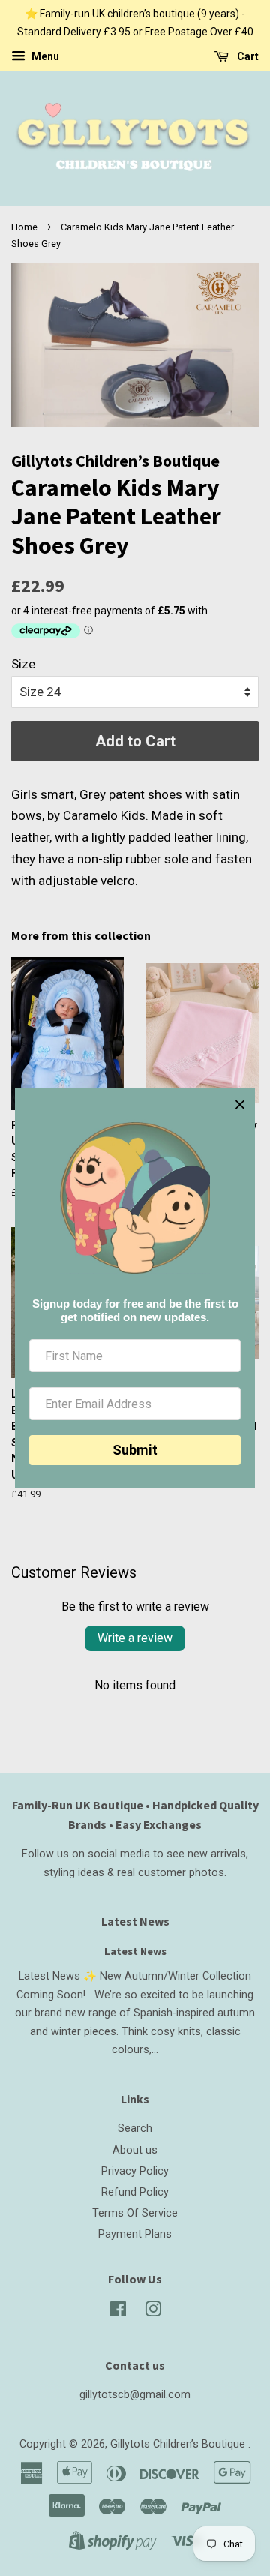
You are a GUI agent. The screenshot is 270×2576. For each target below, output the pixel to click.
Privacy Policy (135, 2171)
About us (135, 2150)
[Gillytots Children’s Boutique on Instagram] (153, 2312)
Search (135, 2129)
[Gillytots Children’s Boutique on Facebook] (118, 2312)
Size (23, 664)
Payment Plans (135, 2234)
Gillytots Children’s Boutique (179, 2444)
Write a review (135, 1638)
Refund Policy (135, 2192)
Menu (44, 56)
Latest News (135, 1921)
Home (24, 227)
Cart (247, 56)
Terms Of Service (135, 2213)
